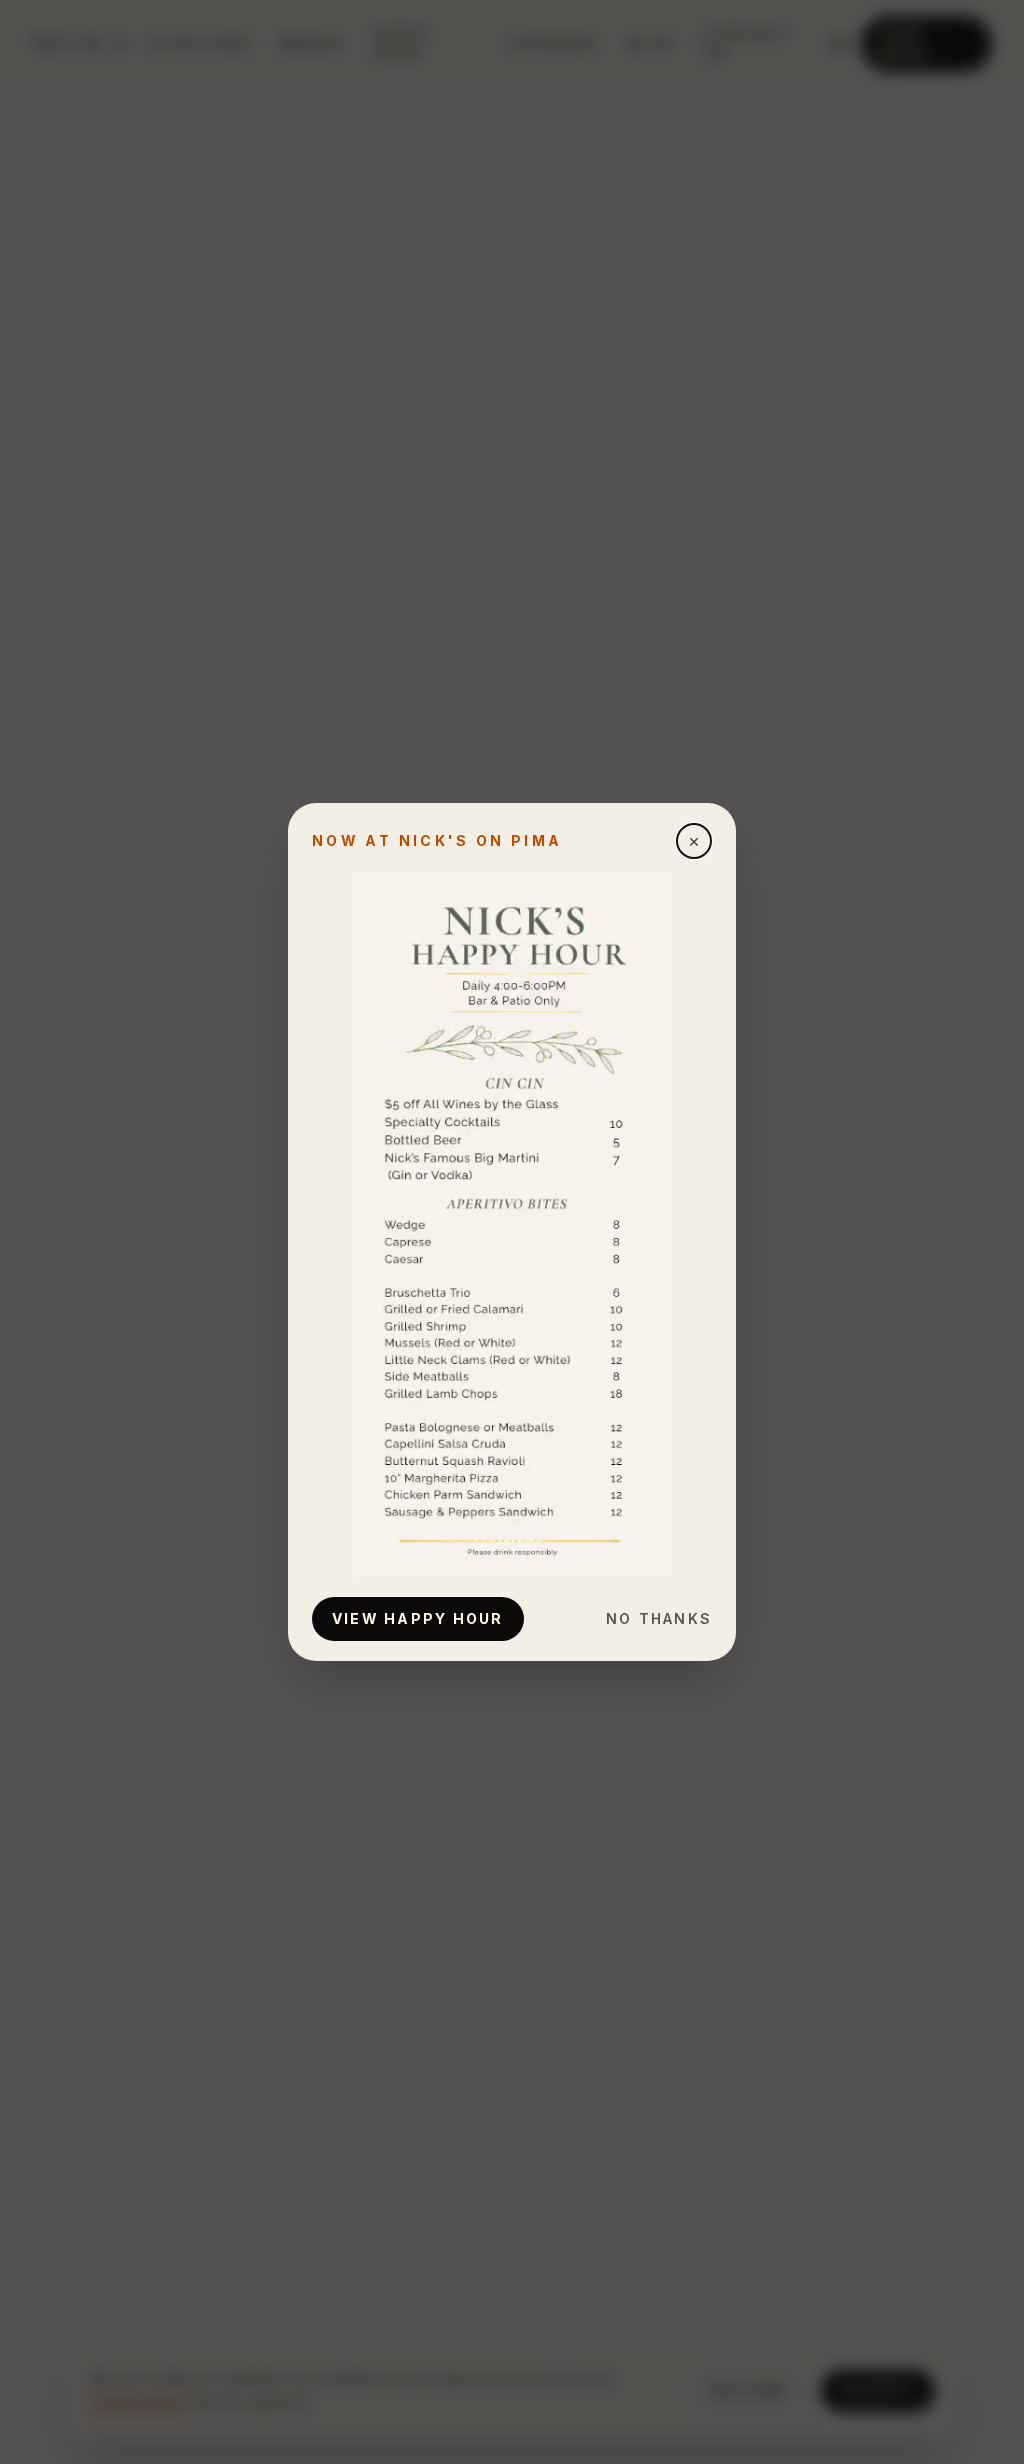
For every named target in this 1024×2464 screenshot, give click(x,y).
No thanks (659, 1618)
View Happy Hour (418, 1618)
